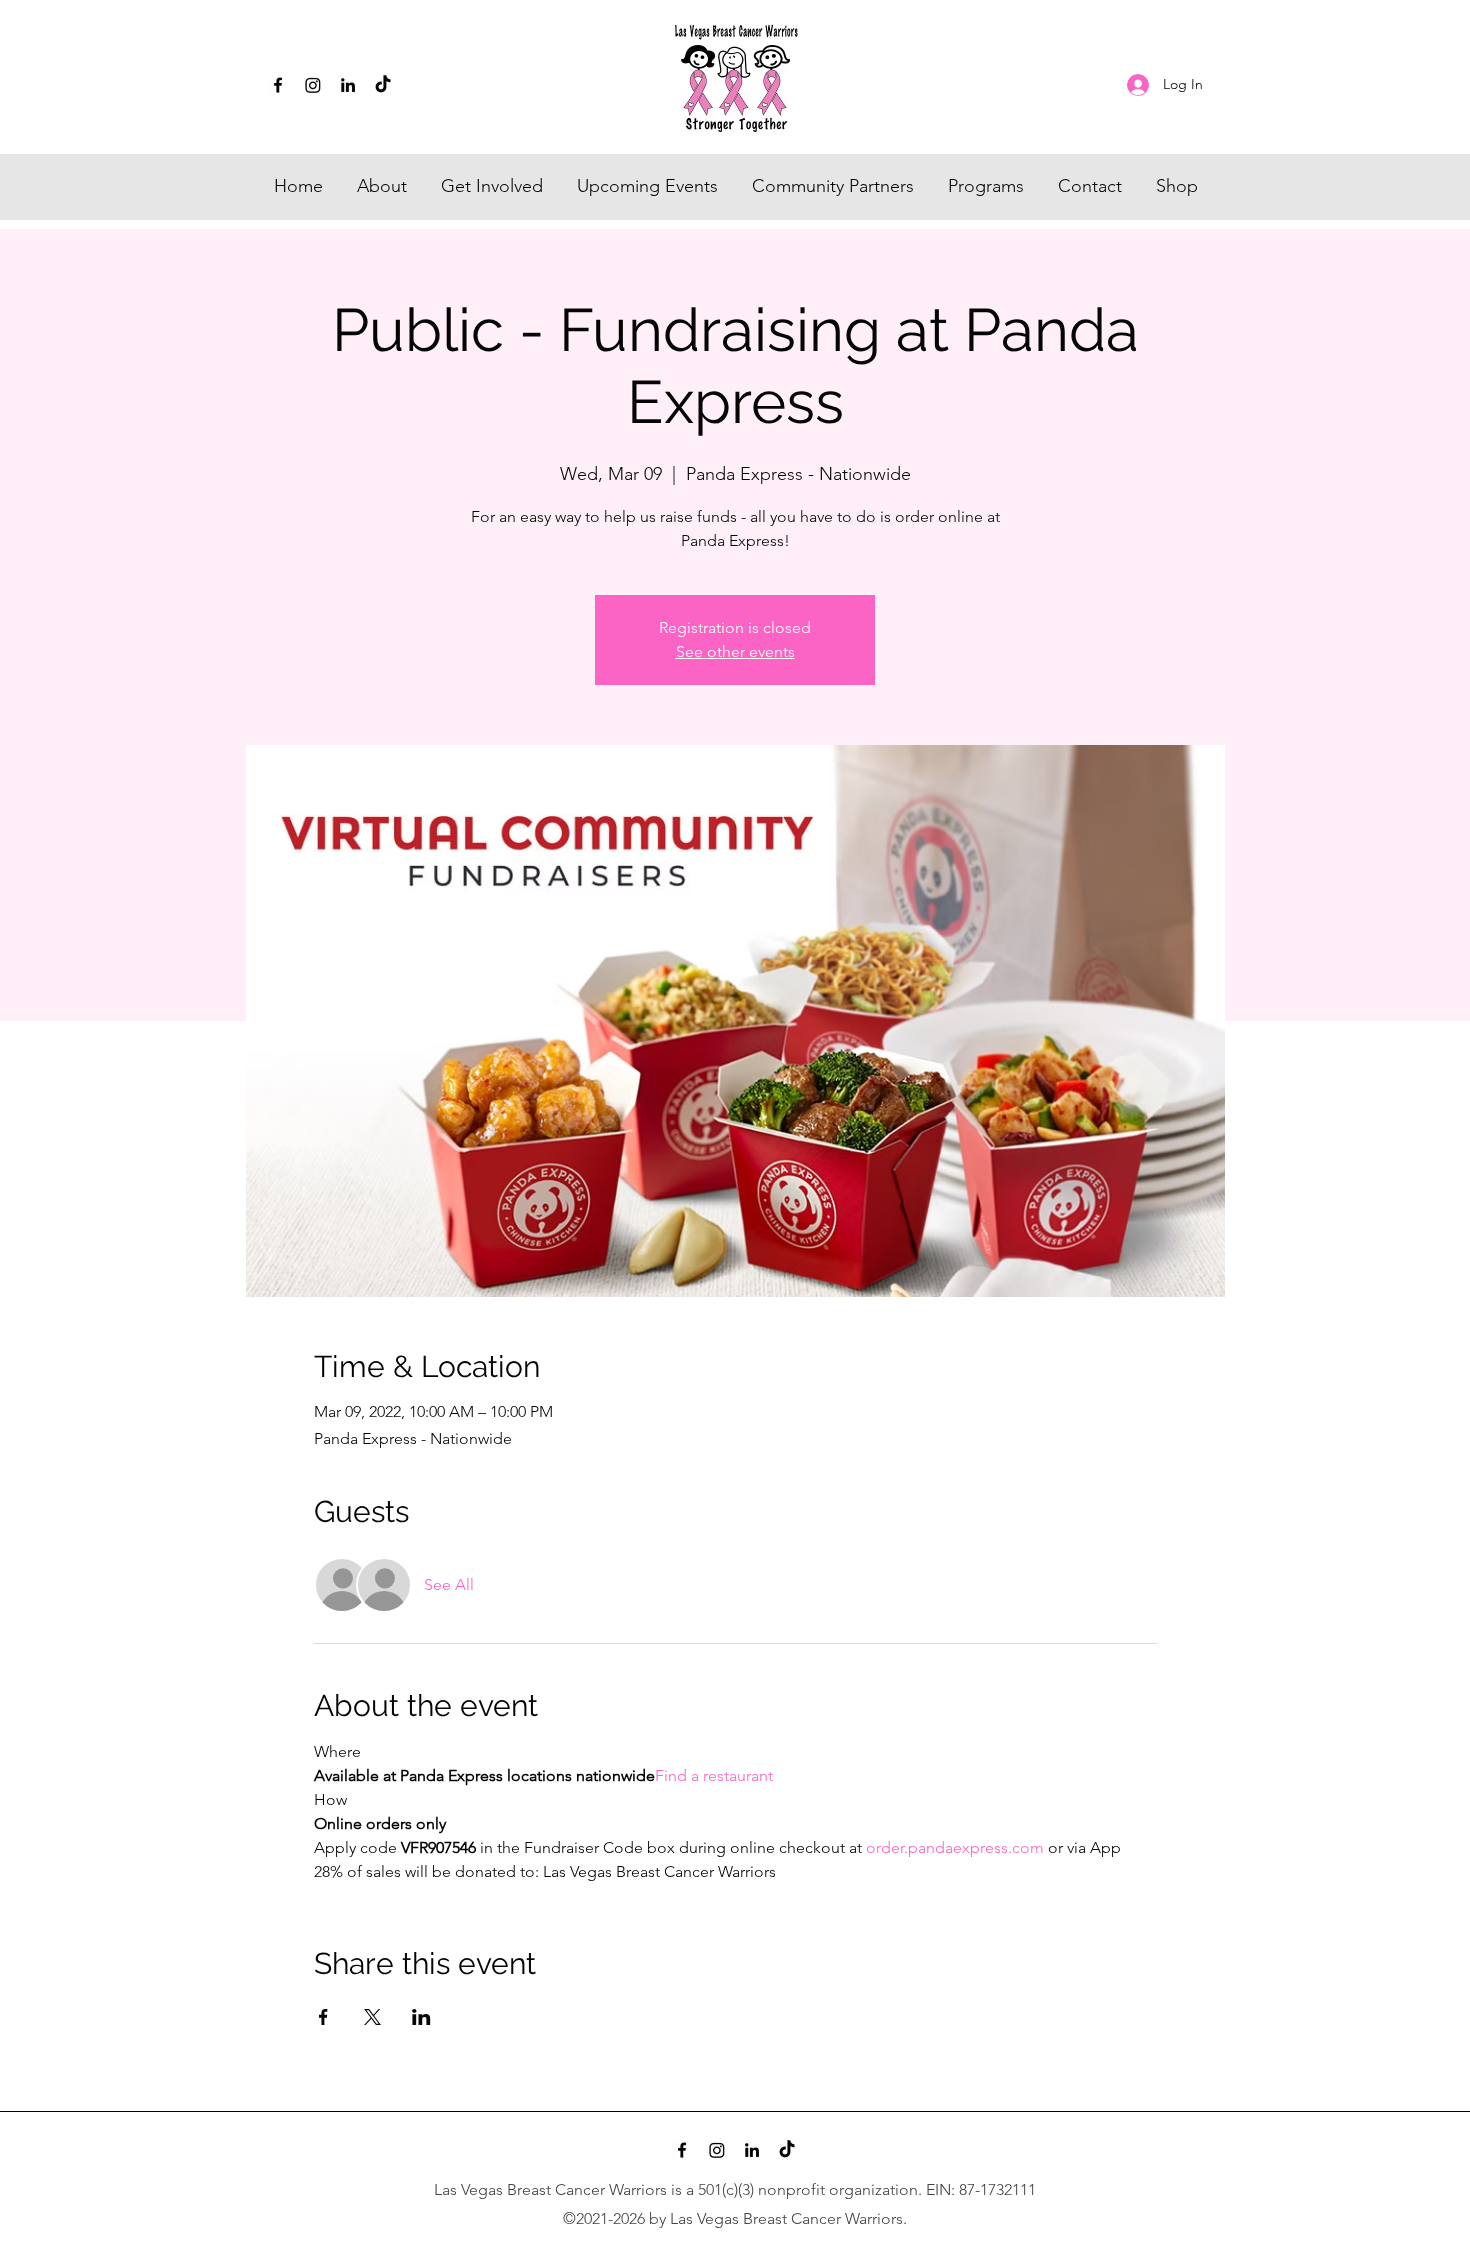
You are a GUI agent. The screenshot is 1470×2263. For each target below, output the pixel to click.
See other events (735, 651)
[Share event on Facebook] (323, 2017)
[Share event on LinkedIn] (421, 2017)
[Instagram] (313, 85)
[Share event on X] (372, 2017)
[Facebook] (278, 85)
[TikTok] (383, 85)
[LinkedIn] (348, 85)
